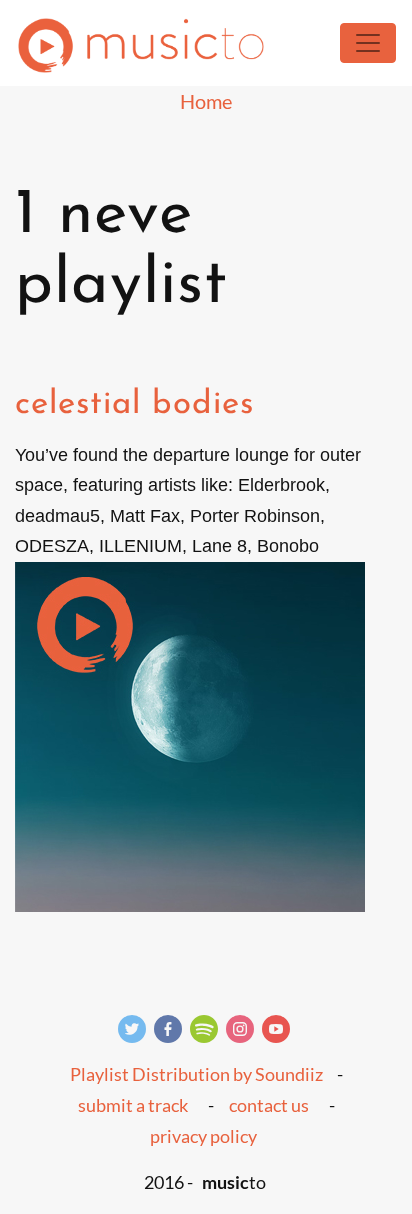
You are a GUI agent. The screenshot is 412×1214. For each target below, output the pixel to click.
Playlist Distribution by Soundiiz (196, 1074)
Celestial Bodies (134, 404)
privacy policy (203, 1136)
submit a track (133, 1105)
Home (206, 101)
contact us (269, 1105)
